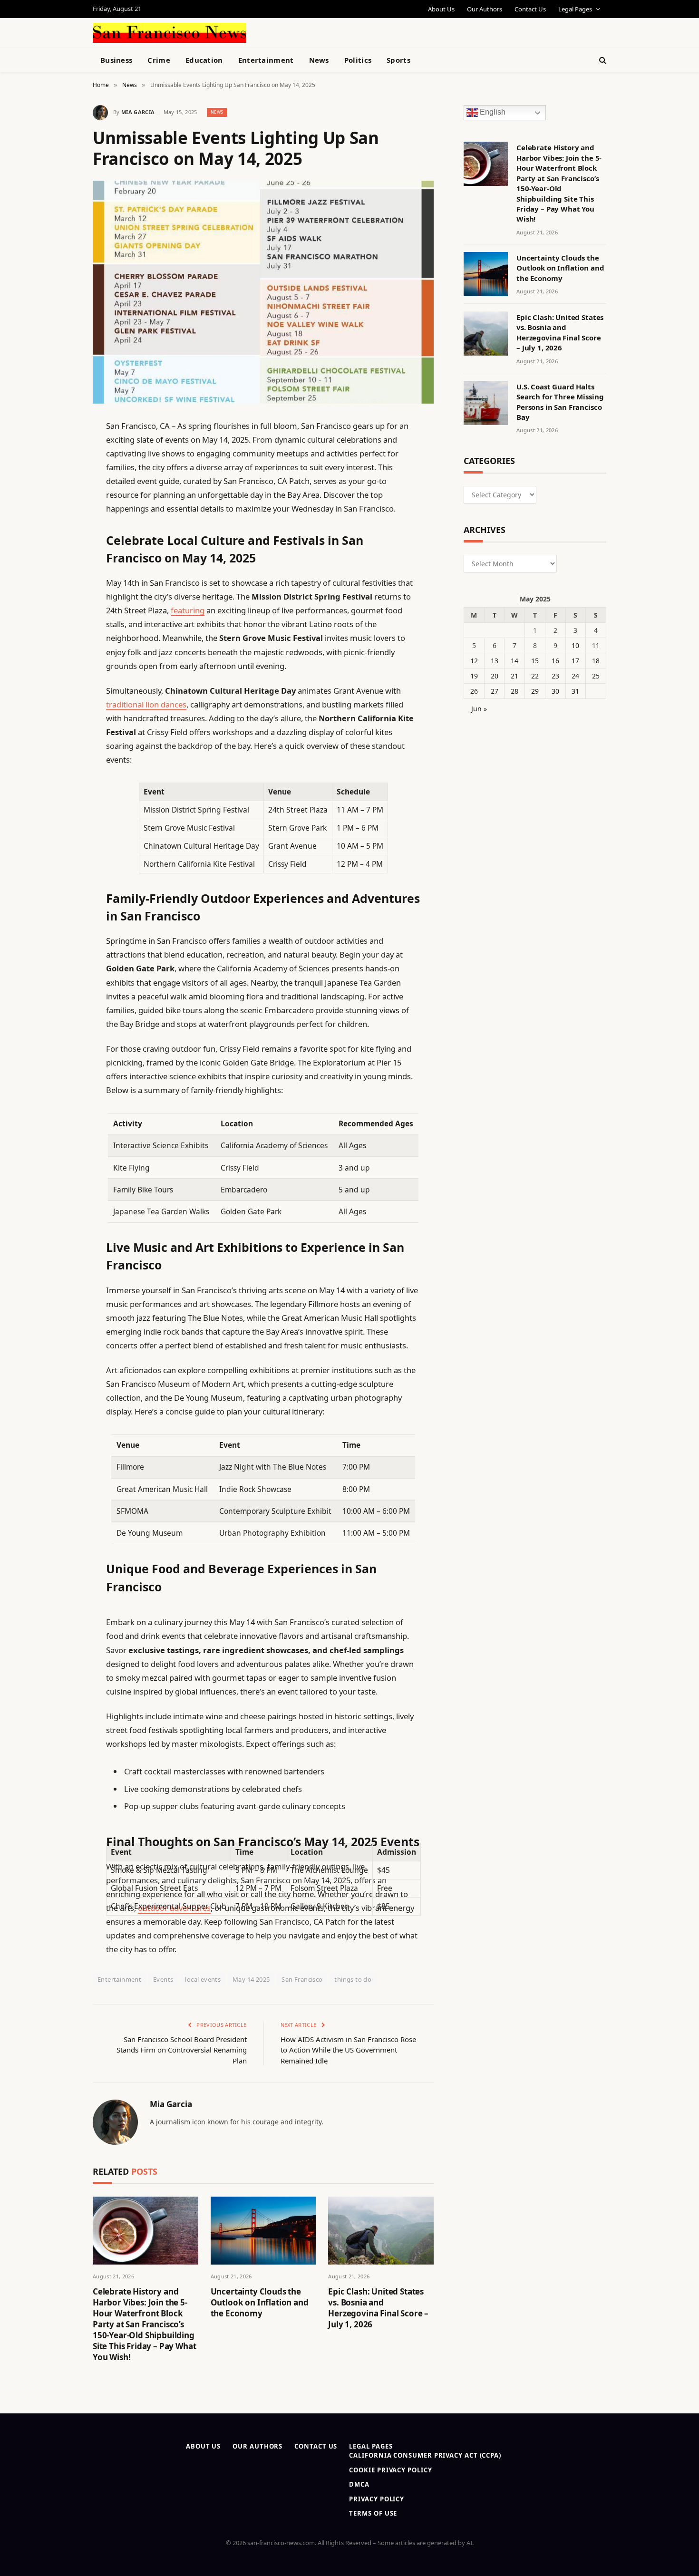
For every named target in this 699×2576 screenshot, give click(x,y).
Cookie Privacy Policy (390, 2470)
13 (495, 661)
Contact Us (530, 9)
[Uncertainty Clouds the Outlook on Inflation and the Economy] (263, 2231)
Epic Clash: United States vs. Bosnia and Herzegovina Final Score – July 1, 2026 (378, 2308)
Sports (398, 60)
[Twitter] (59, 475)
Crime (159, 60)
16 (555, 661)
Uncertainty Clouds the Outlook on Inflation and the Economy (260, 2302)
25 (596, 676)
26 (474, 691)
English (492, 112)
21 (515, 676)
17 (575, 661)
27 (495, 691)
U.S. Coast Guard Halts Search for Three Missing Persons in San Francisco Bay (560, 402)
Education (204, 60)
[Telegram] (59, 668)
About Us (441, 9)
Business (116, 60)
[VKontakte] (59, 644)
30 (555, 691)
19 (474, 676)
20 (495, 676)
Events (163, 1979)
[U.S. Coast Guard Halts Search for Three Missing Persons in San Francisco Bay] (486, 403)
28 (515, 691)
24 (575, 676)
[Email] (59, 547)
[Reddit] (59, 620)
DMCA (359, 2484)
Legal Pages (575, 9)
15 (535, 661)
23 (555, 676)
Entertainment (266, 60)
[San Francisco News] (170, 33)
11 (596, 645)
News (319, 60)
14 (515, 661)
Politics (358, 60)
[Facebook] (59, 450)
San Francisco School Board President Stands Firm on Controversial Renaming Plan (182, 2050)
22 (535, 676)
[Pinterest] (59, 523)
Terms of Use (373, 2513)
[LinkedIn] (59, 499)
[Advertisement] (371, 31)
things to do (353, 1979)
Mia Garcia (138, 112)
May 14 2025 (251, 1979)
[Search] (602, 60)
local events (203, 1979)
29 (535, 691)
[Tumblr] (59, 596)
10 (575, 645)
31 (575, 691)
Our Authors (485, 9)
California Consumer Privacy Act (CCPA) (425, 2455)
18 (596, 661)
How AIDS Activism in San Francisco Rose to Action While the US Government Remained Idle (348, 2050)
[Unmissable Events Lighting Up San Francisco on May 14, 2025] (263, 292)
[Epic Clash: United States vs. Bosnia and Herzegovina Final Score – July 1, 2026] (381, 2231)
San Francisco (302, 1979)
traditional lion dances (146, 704)
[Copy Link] (59, 571)
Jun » (479, 709)
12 (474, 661)
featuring (188, 610)
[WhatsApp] (59, 693)
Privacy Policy (377, 2499)
